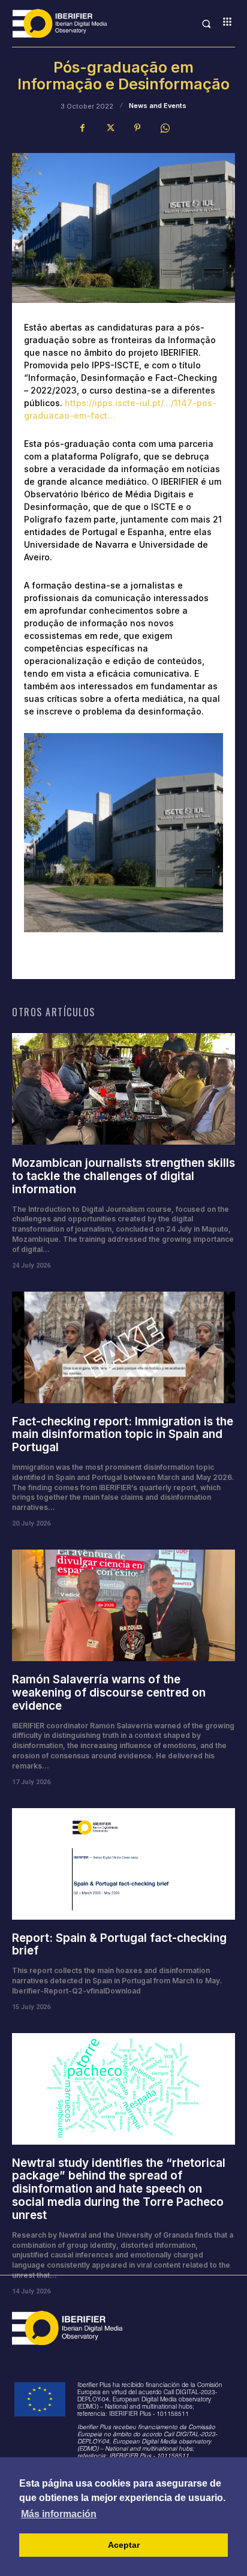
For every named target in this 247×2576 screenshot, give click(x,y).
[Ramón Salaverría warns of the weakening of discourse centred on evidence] (123, 1605)
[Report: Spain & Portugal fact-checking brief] (123, 1864)
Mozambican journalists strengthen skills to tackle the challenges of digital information (123, 1176)
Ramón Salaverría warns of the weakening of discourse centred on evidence (109, 1693)
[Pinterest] (137, 128)
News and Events (158, 106)
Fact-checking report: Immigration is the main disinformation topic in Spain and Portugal (123, 1435)
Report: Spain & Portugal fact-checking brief (119, 1945)
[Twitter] (110, 128)
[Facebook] (82, 128)
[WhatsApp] (165, 128)
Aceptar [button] (124, 2545)
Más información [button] (59, 2514)
